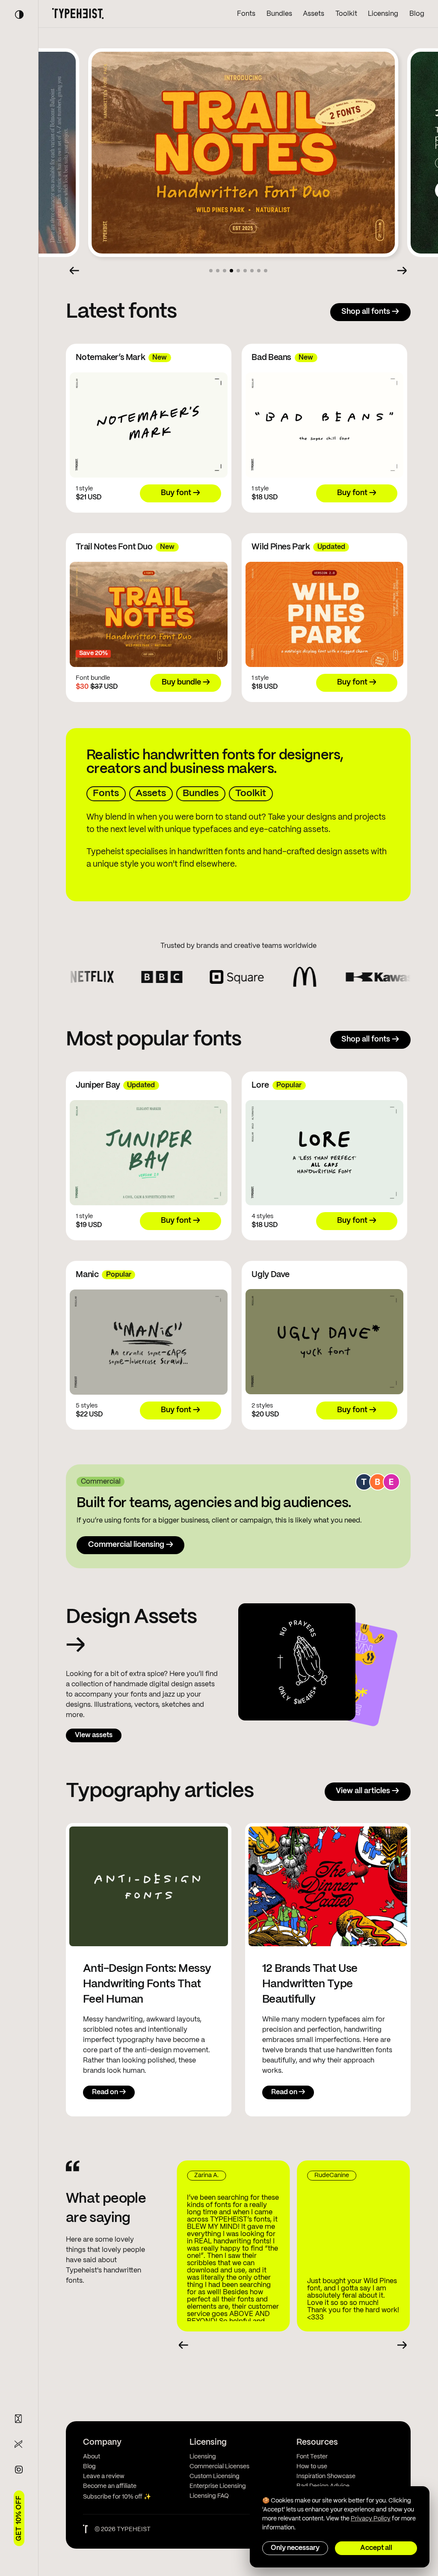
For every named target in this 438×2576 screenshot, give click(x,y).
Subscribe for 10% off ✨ (117, 2497)
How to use (312, 2467)
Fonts (246, 14)
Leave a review (104, 2476)
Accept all (376, 2548)
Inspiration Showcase (326, 2476)
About (92, 2457)
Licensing (383, 14)
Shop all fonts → (370, 312)
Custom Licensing (215, 2476)
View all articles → (367, 1791)
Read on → (109, 2092)
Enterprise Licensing (218, 2486)
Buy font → (305, 190)
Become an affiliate (110, 2486)
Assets (314, 14)
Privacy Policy (371, 2519)
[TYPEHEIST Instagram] (19, 2470)
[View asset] (297, 1663)
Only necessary (295, 2548)
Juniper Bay (245, 113)
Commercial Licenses (219, 2467)
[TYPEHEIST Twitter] (19, 2444)
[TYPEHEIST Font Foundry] (78, 14)
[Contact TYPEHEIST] (19, 2419)
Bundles (279, 14)
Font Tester (312, 2457)
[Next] (402, 271)
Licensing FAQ (209, 2496)
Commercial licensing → (131, 1545)
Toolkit (346, 14)
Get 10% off (19, 2518)
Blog (417, 14)
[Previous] (74, 271)
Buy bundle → (186, 683)
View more (240, 190)
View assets (94, 1735)
